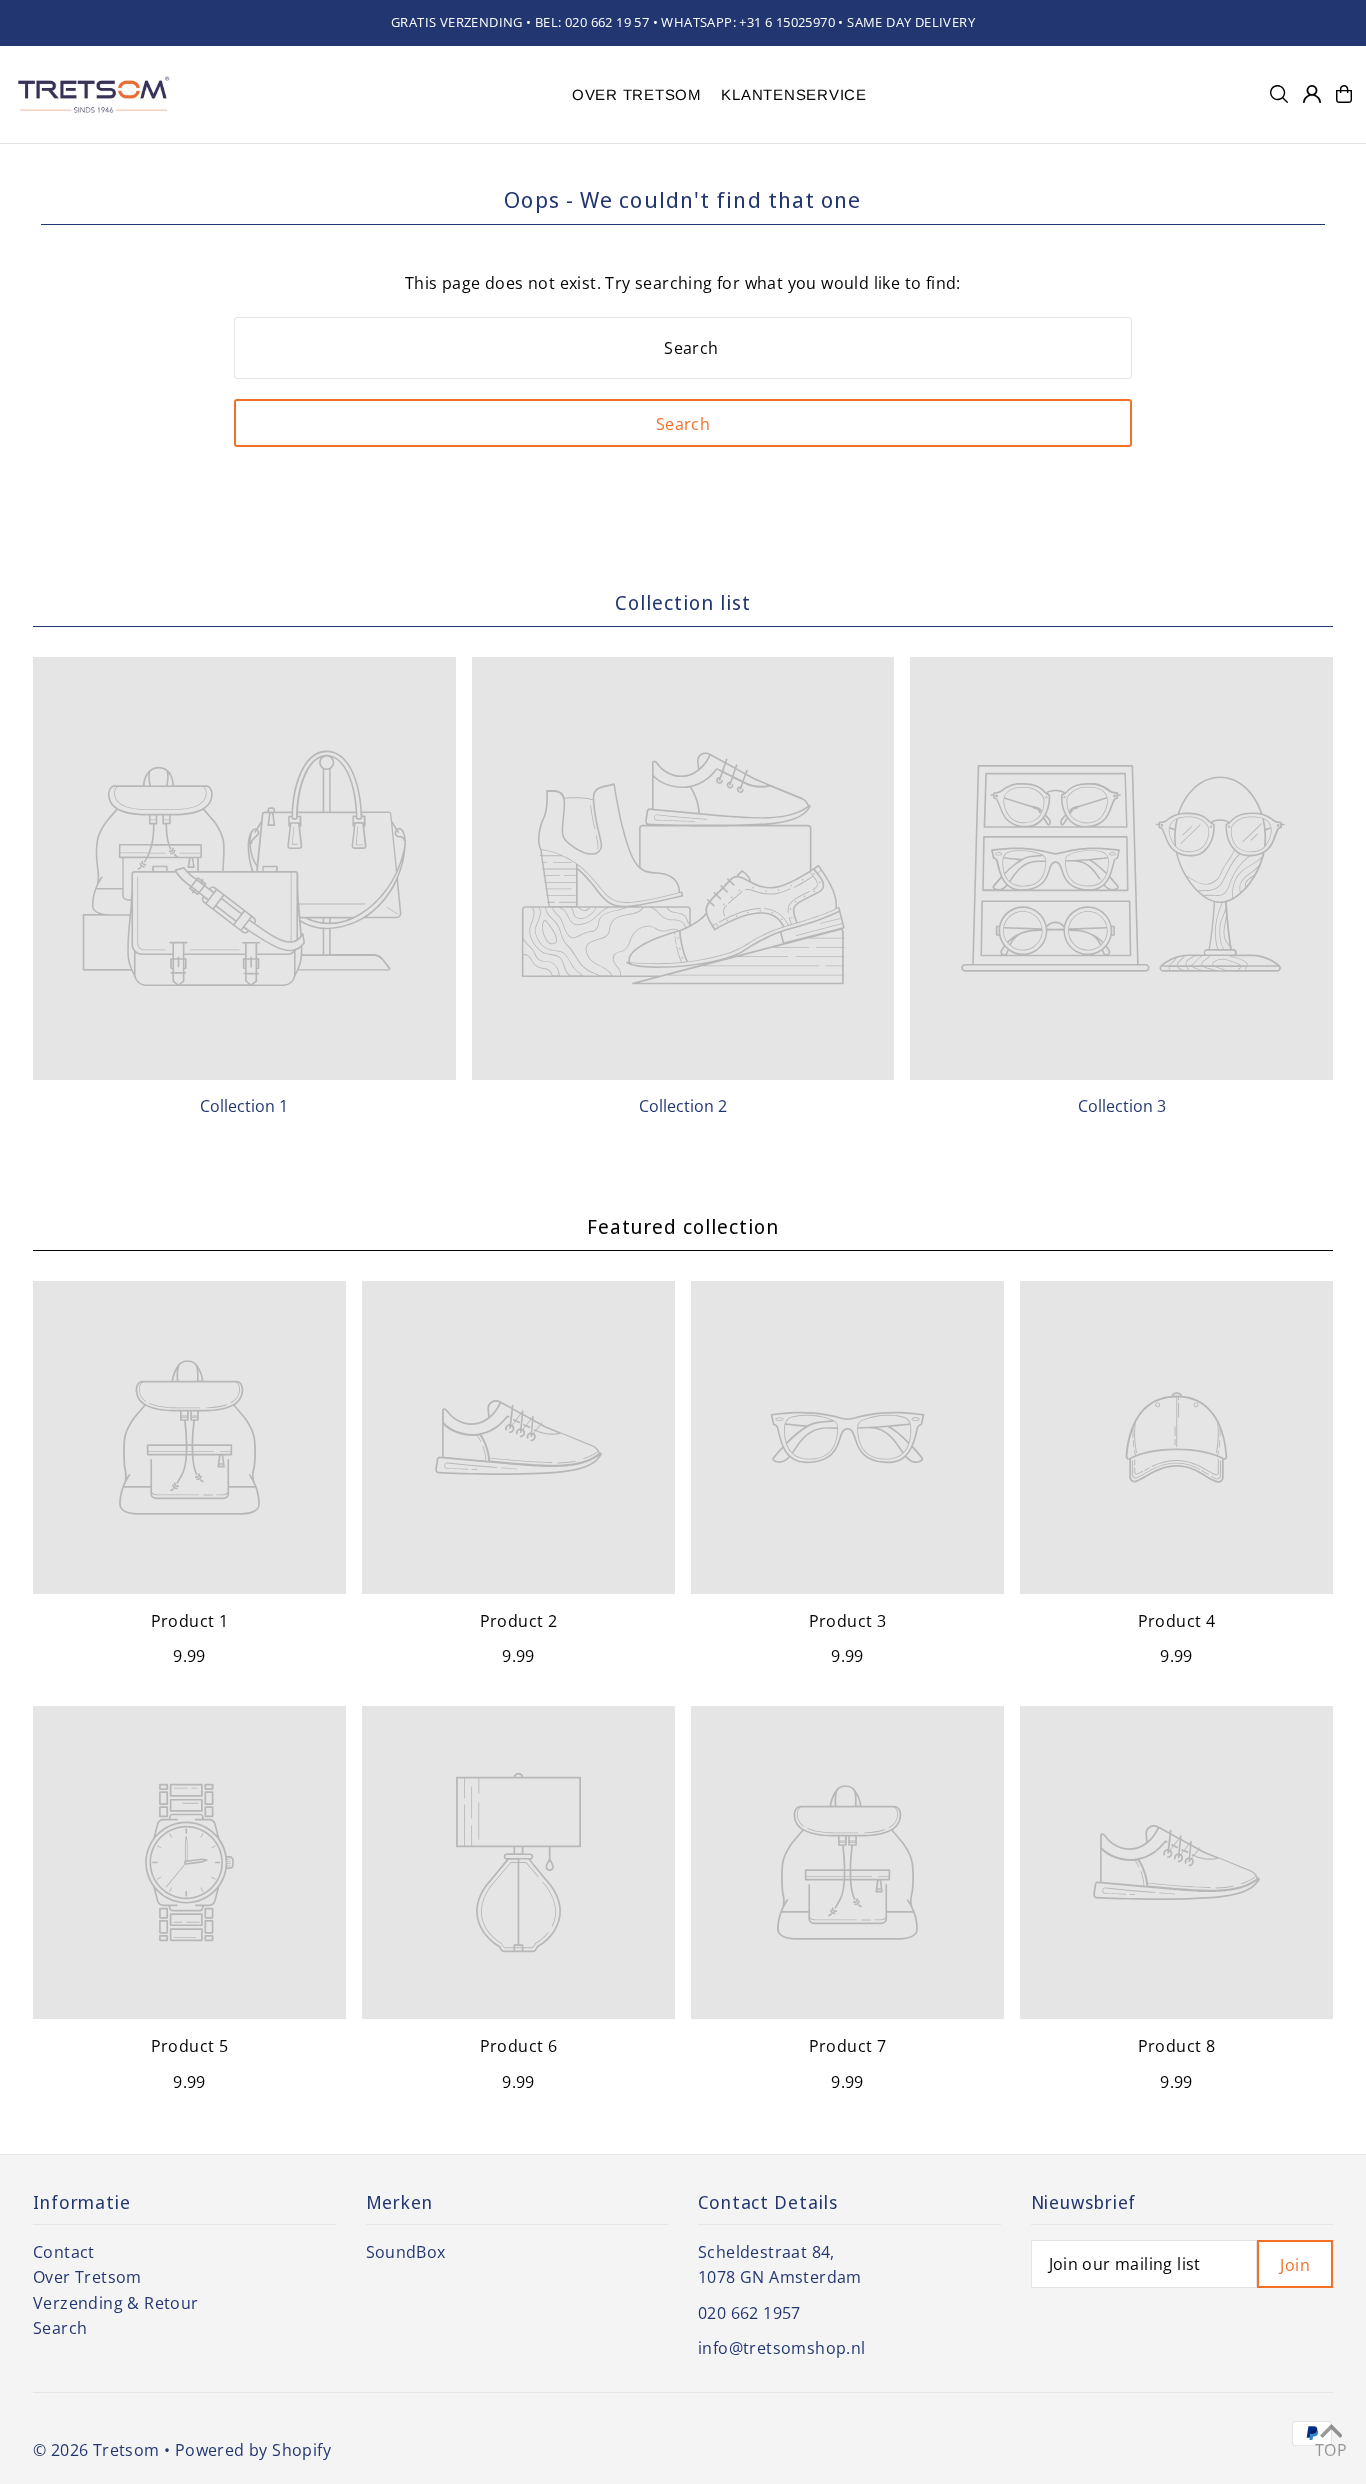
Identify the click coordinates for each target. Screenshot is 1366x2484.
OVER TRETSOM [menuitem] (637, 94)
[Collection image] (244, 868)
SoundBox (406, 2252)
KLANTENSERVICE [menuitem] (794, 94)
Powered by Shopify (253, 2450)
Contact (64, 2252)
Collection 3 (1122, 1106)
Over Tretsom (87, 2277)
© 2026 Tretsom (96, 2450)
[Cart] (1344, 94)
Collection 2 (683, 1106)
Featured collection (683, 1226)
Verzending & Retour (116, 2303)
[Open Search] (1279, 94)
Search (60, 2328)
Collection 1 (244, 1106)
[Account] (1312, 94)
